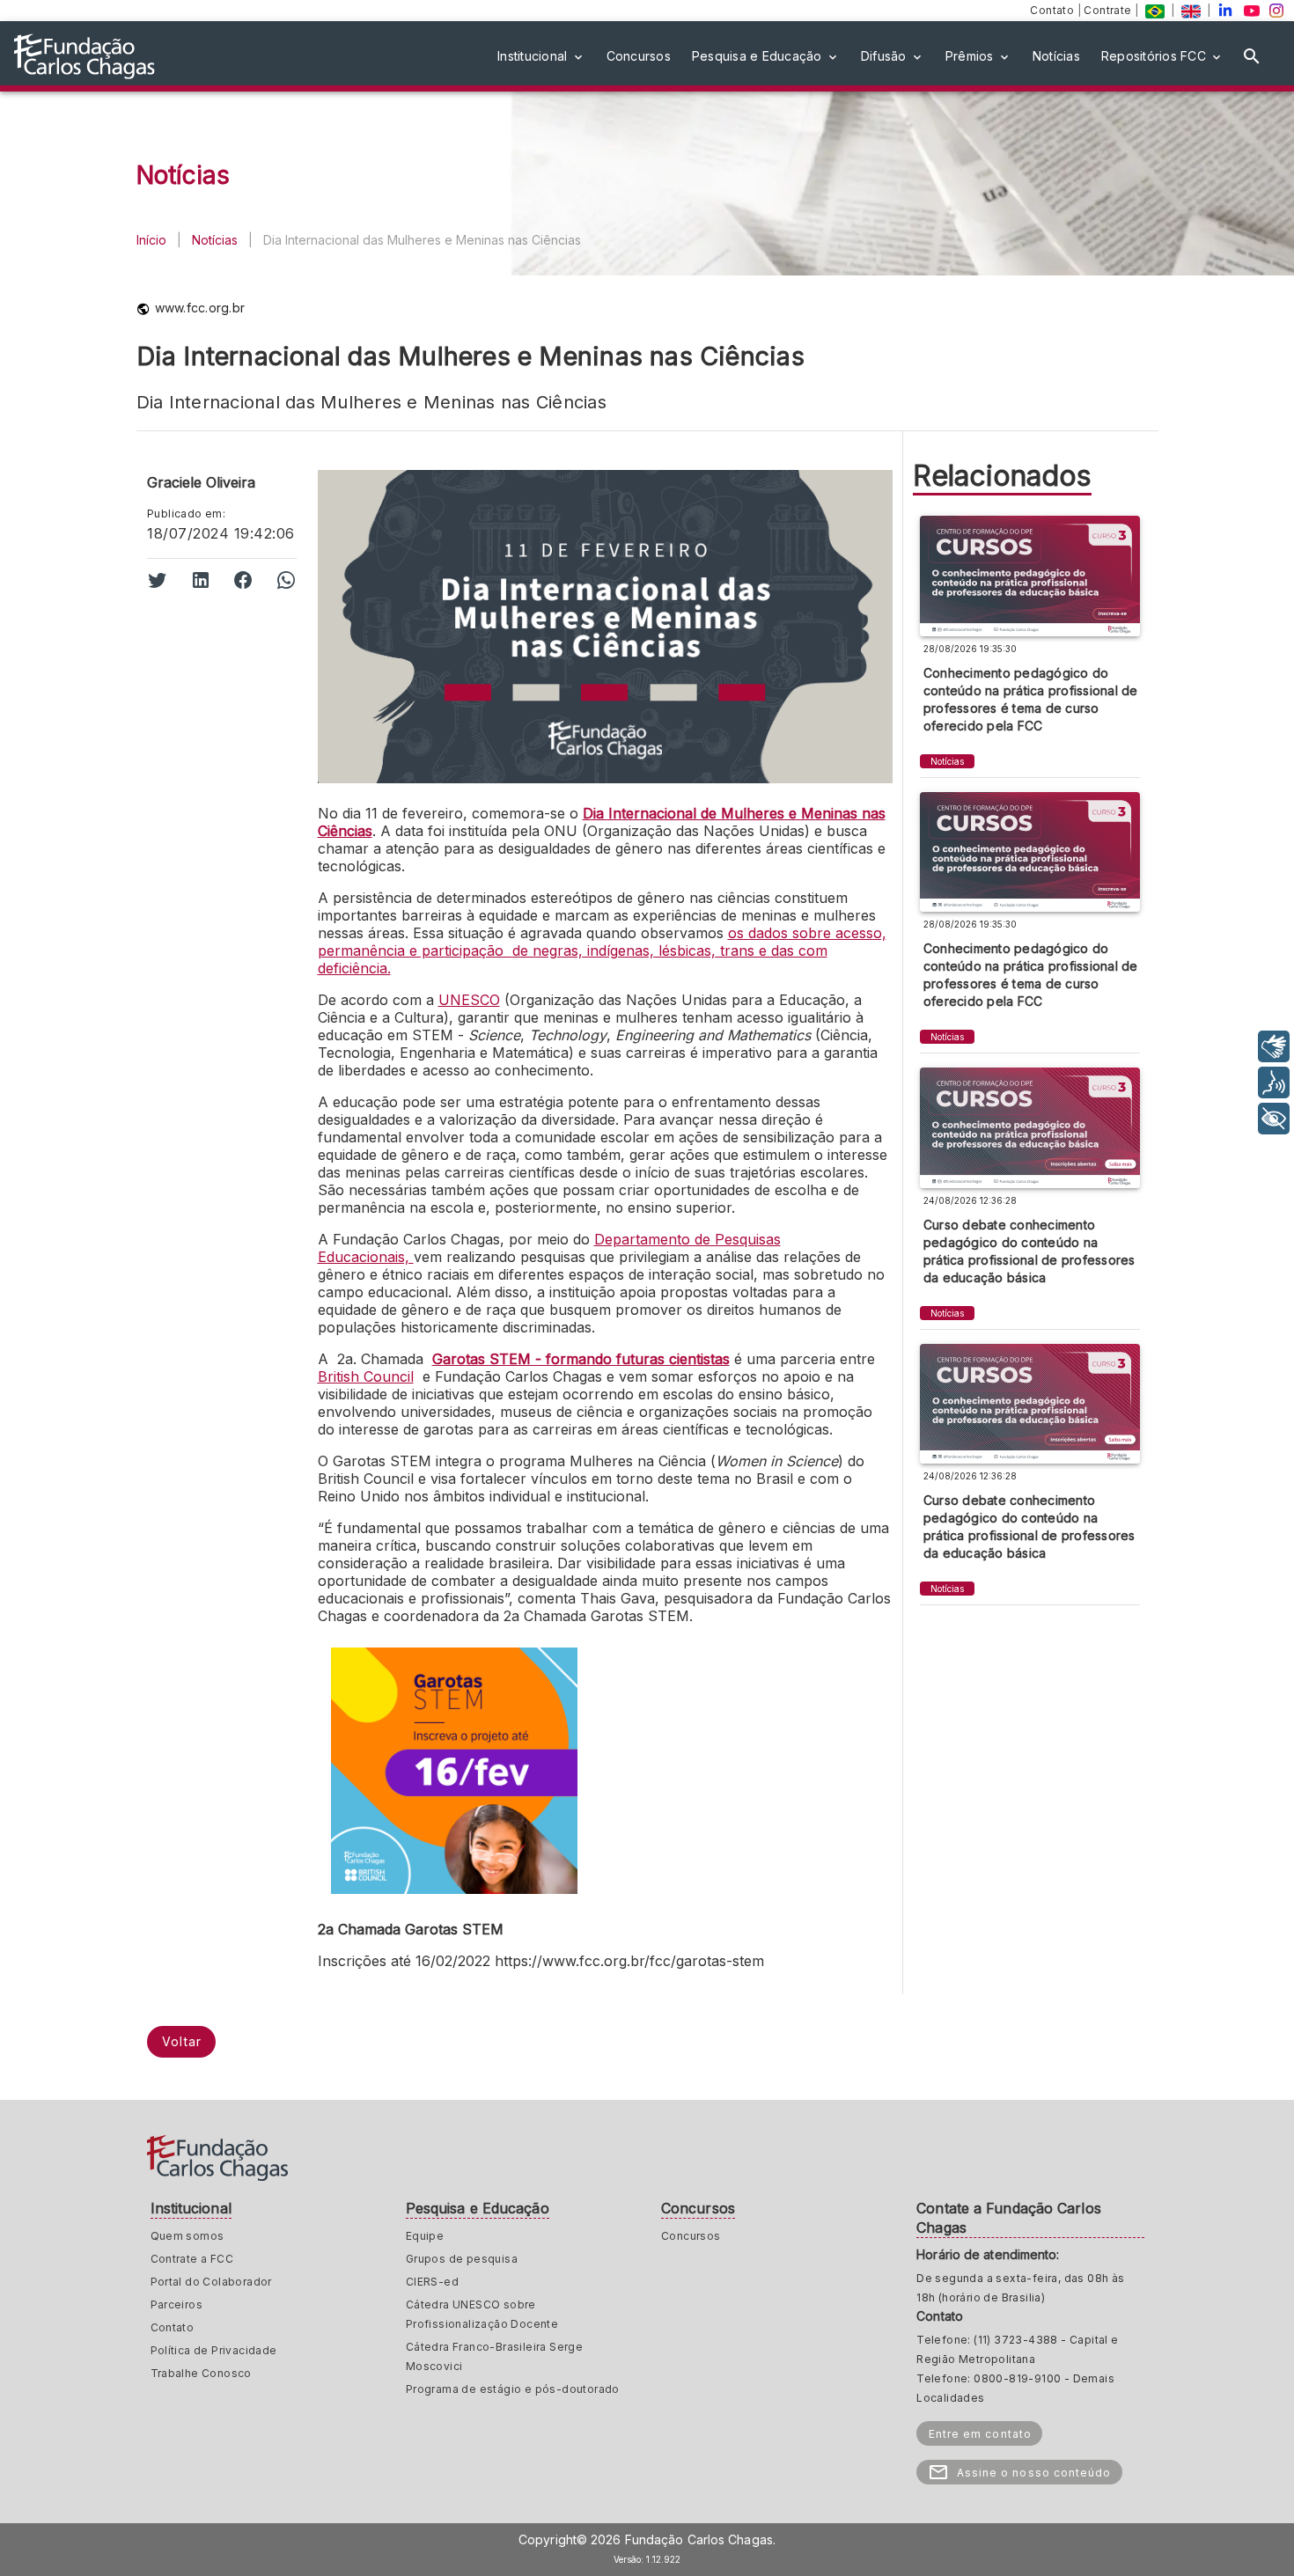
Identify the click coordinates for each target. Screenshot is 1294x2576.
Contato (1053, 10)
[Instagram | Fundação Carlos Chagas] (1276, 10)
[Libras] (1274, 1046)
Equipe (425, 2236)
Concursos (691, 2236)
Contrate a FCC (192, 2259)
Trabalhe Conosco (201, 2373)
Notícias (215, 240)
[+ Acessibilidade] (1274, 1119)
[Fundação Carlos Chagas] (1155, 10)
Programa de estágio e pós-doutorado (513, 2389)
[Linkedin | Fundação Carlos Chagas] (1225, 10)
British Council (366, 1376)
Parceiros (177, 2304)
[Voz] (1274, 1083)
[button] (541, 56)
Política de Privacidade (214, 2350)
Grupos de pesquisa (462, 2259)
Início (151, 240)
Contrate (1109, 10)
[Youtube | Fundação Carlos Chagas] (1252, 10)
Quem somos (187, 2236)
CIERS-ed (432, 2282)
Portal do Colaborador (211, 2282)
